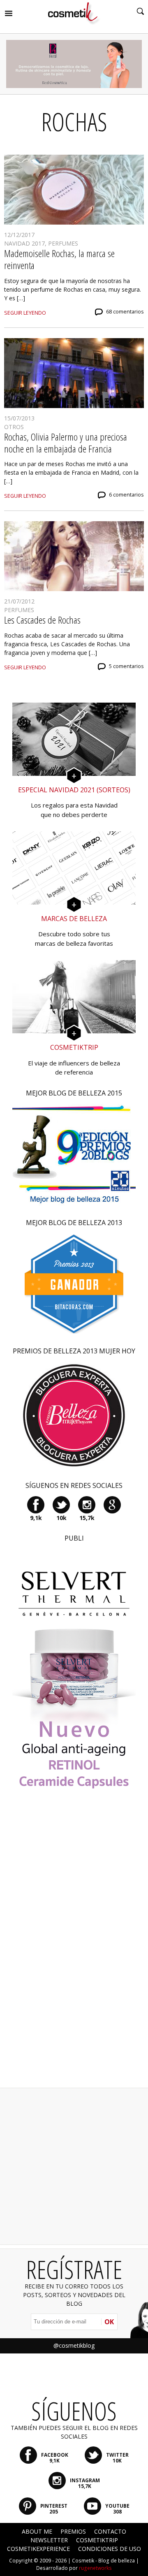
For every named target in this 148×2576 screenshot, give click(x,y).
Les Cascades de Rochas (42, 620)
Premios (73, 2531)
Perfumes (63, 243)
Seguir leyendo (25, 313)
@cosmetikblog (74, 2345)
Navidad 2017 (24, 243)
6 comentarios (126, 495)
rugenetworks (95, 2568)
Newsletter (49, 2540)
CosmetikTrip (97, 2540)
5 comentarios (126, 666)
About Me (37, 2531)
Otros (14, 427)
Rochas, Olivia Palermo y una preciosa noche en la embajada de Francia (66, 443)
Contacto (110, 2531)
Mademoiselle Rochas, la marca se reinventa (59, 259)
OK (109, 2322)
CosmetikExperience (38, 2549)
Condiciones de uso (110, 2549)
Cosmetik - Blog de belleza (103, 2561)
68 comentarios (125, 312)
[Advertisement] (74, 1950)
